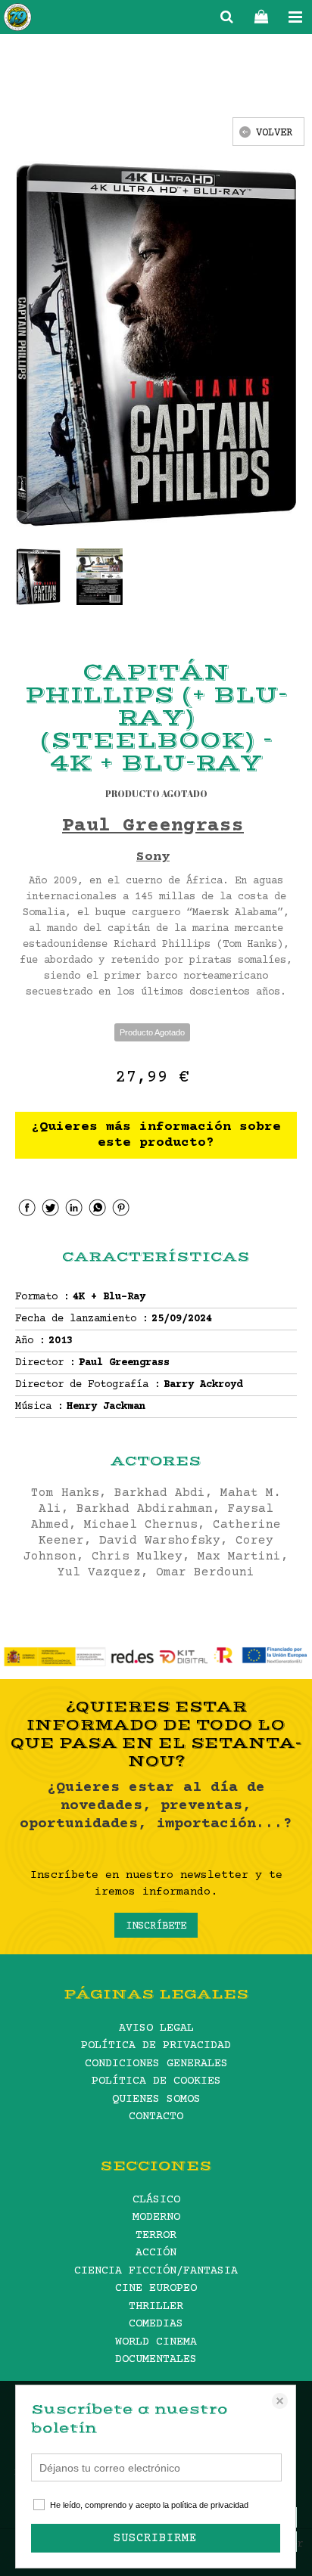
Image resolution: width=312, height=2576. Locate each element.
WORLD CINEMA (156, 2342)
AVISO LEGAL (156, 2028)
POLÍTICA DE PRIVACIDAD (156, 2045)
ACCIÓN (156, 2253)
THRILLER (156, 2306)
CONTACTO (156, 2117)
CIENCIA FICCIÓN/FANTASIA (156, 2271)
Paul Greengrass (153, 826)
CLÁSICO (156, 2200)
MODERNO (156, 2217)
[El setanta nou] (17, 20)
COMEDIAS (156, 2324)
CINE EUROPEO (156, 2288)
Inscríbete (156, 1926)
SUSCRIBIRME (155, 2538)
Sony (153, 857)
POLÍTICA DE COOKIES (156, 2081)
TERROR (156, 2235)
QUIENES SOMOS (156, 2099)
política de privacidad (210, 2505)
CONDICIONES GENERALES (156, 2064)
